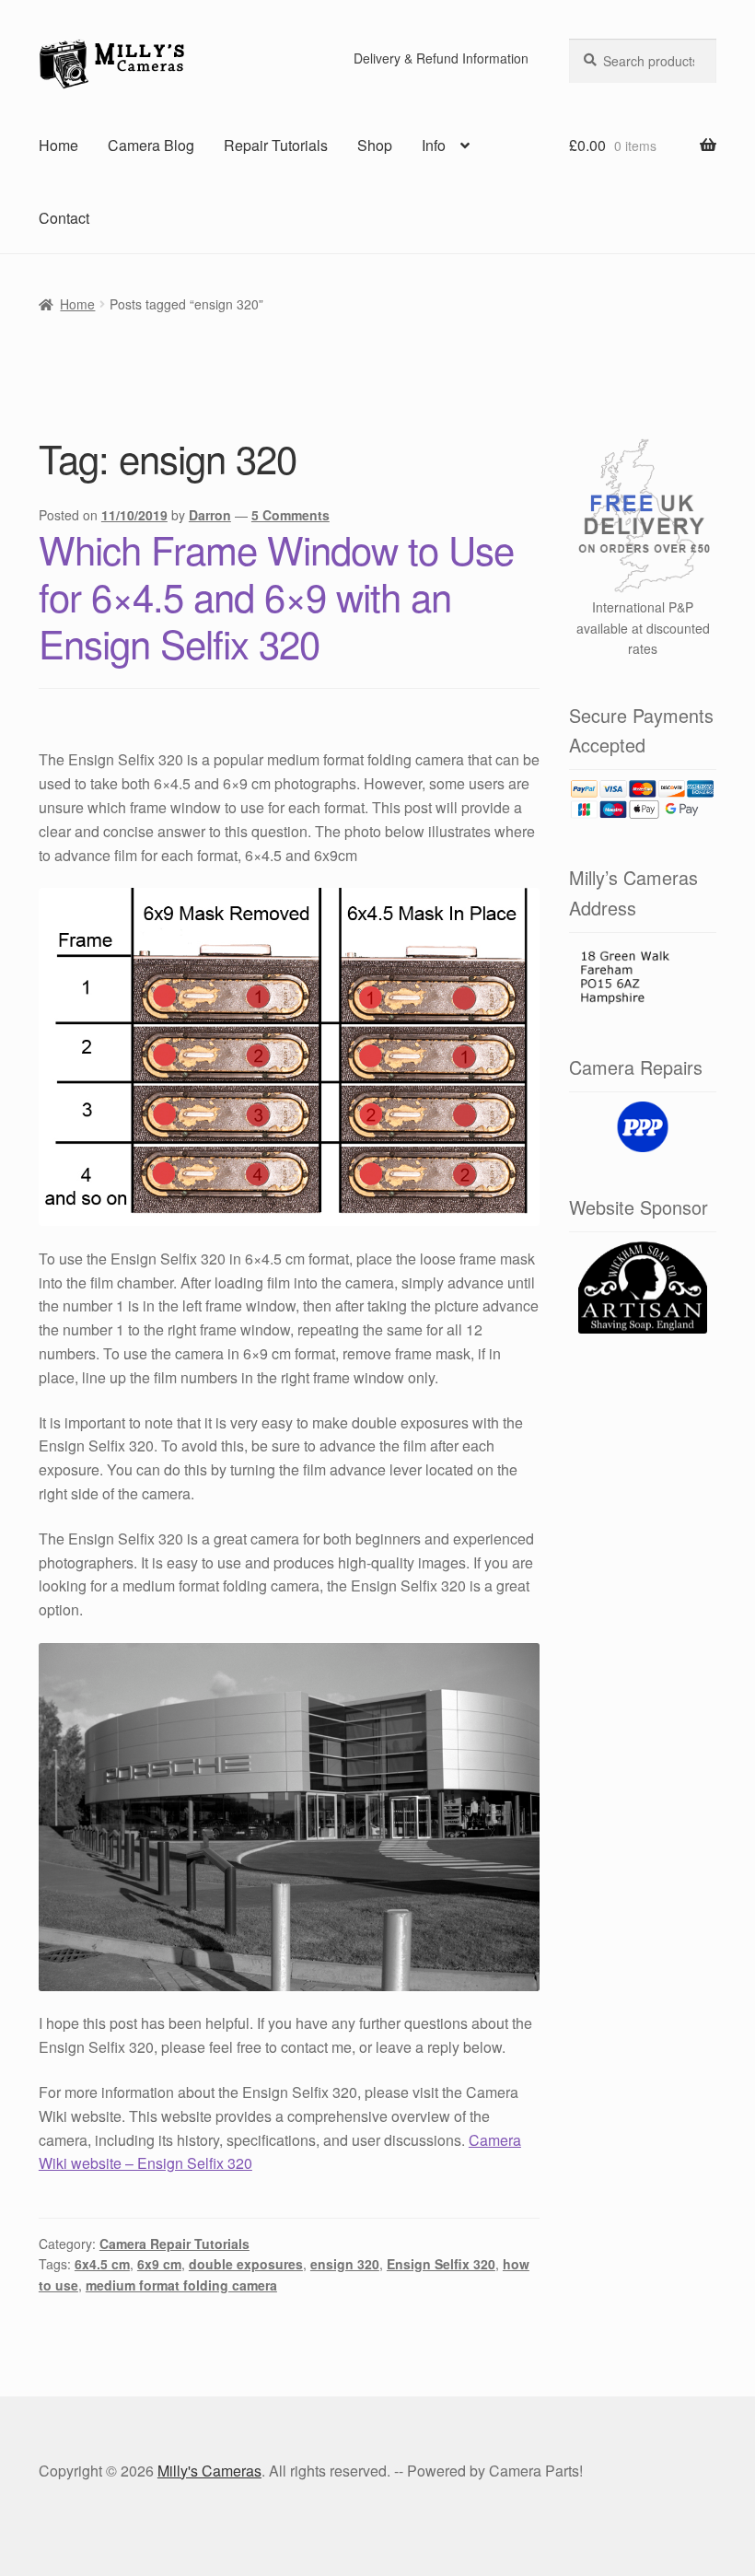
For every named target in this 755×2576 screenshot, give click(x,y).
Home (58, 145)
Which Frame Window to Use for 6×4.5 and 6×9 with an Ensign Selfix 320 (276, 596)
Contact (64, 218)
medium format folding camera (181, 2285)
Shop (375, 145)
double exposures (246, 2264)
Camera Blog (151, 145)
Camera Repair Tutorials (174, 2244)
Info (434, 145)
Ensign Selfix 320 (441, 2264)
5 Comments (290, 515)
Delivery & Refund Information (441, 58)
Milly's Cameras (209, 2471)
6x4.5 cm (102, 2264)
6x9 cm (159, 2264)
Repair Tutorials (276, 145)
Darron (210, 515)
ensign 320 (345, 2264)
